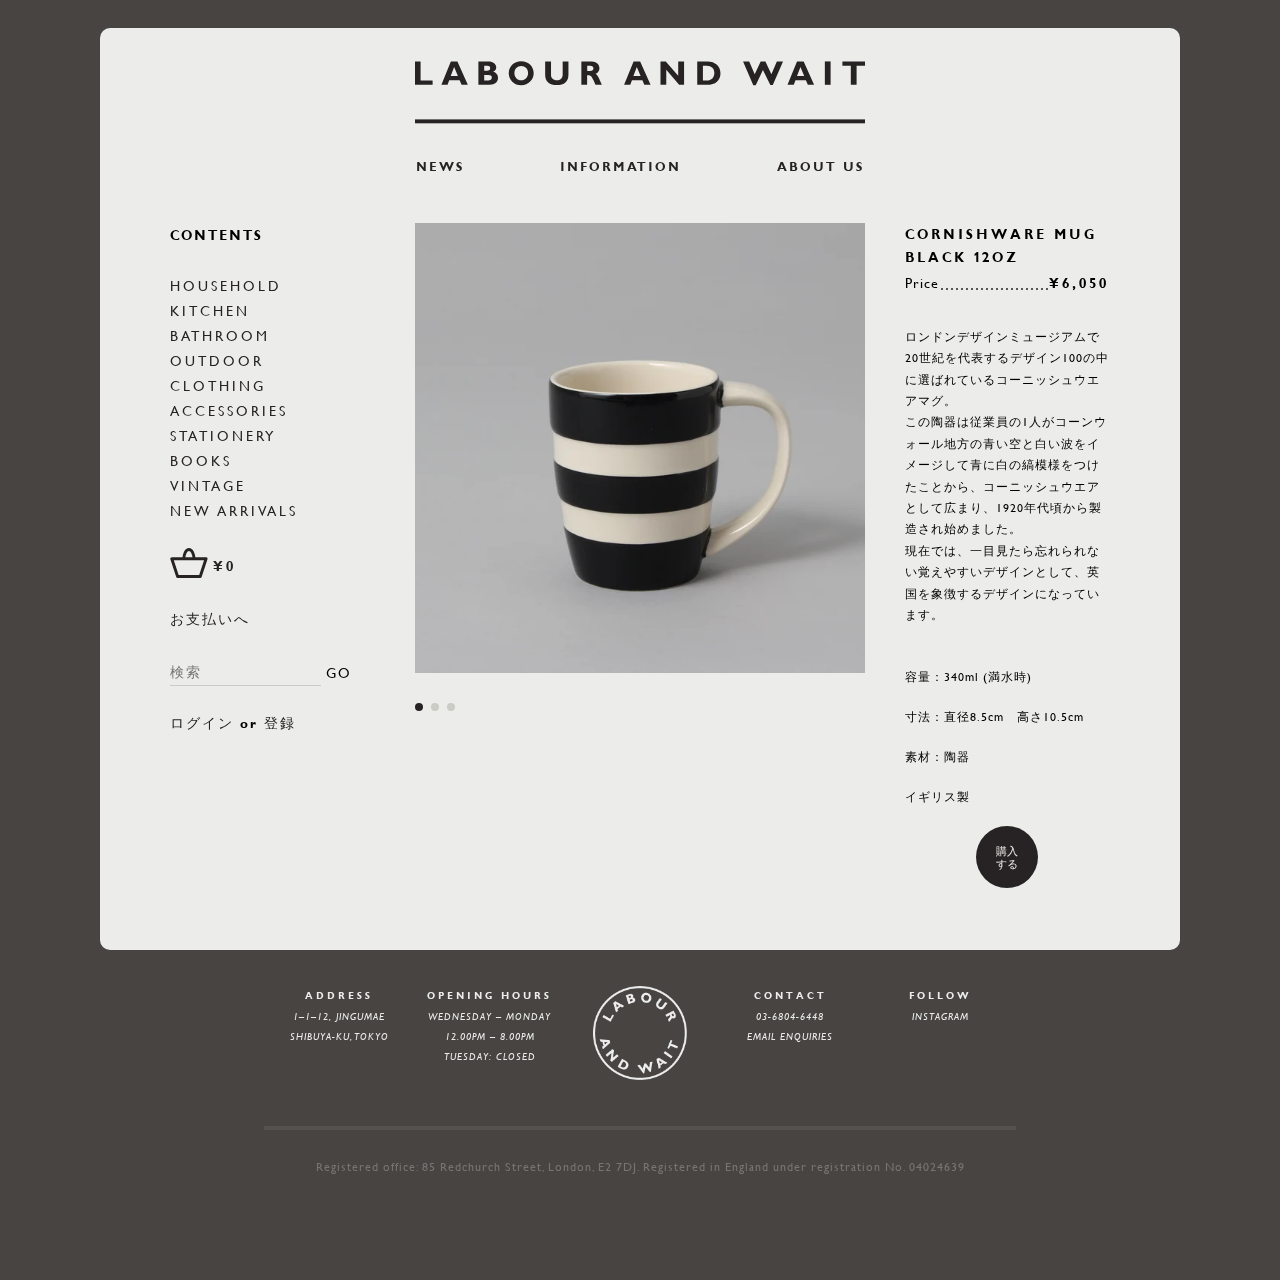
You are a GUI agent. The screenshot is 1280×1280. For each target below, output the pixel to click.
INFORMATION (620, 166)
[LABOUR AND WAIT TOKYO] (640, 92)
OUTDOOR (217, 360)
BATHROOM (220, 335)
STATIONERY (223, 435)
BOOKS (201, 460)
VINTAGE (208, 485)
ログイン (202, 723)
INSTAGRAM (940, 1016)
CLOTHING (218, 385)
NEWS (440, 166)
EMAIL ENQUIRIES (790, 1036)
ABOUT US (820, 166)
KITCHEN (210, 310)
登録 (280, 723)
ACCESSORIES (229, 410)
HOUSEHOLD (226, 285)
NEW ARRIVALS (234, 510)
